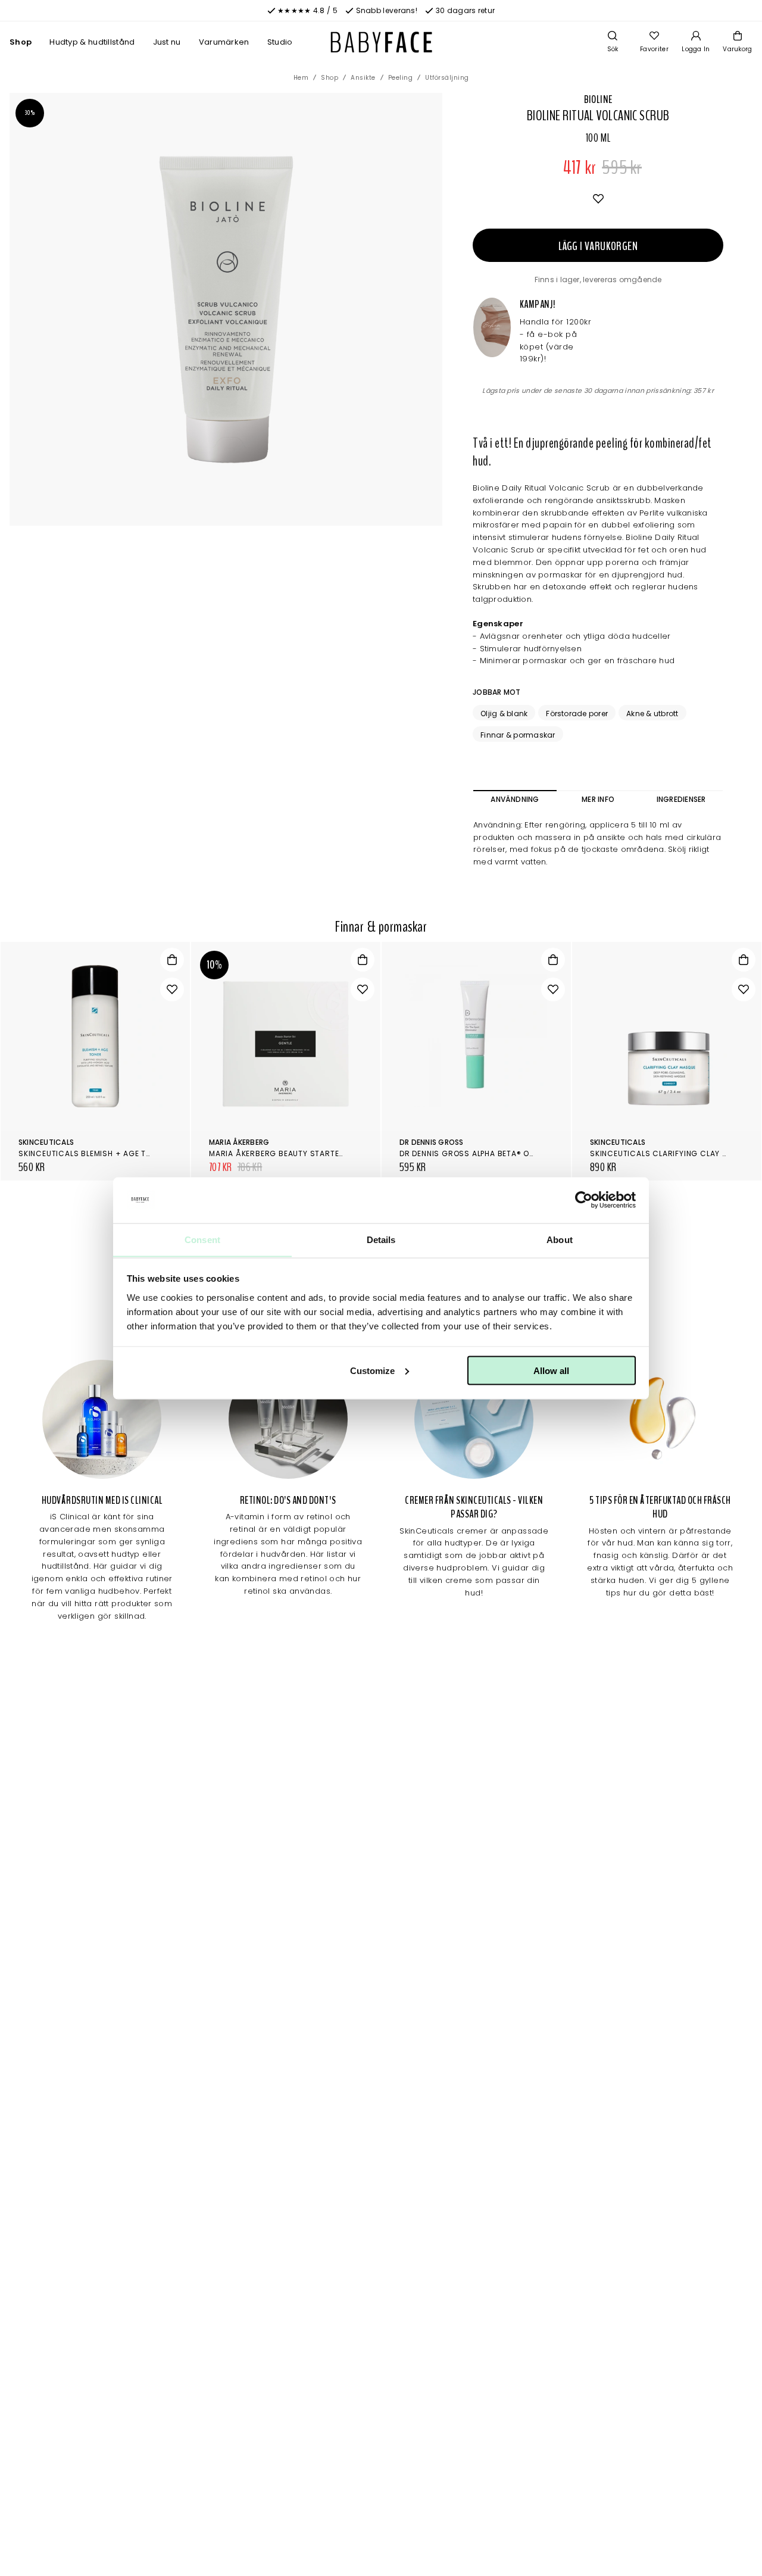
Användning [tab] (515, 799)
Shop (21, 42)
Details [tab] (381, 1239)
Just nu (167, 42)
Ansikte (363, 78)
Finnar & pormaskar (518, 735)
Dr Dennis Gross (432, 1142)
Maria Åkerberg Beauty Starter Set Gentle (300, 1153)
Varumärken (224, 42)
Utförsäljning (447, 78)
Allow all (551, 1370)
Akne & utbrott (652, 714)
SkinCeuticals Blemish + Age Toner (92, 1153)
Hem (301, 78)
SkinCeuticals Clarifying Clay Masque (672, 1153)
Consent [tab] (202, 1239)
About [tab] (560, 1239)
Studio (280, 42)
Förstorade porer (577, 714)
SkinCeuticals (46, 1142)
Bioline (598, 99)
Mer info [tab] (598, 799)
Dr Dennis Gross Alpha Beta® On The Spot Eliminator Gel (518, 1153)
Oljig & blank (504, 714)
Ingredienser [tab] (681, 799)
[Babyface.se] (381, 42)
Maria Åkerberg (239, 1142)
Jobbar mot (496, 692)
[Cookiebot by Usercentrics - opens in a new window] (584, 1200)
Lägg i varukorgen (598, 246)
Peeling (401, 78)
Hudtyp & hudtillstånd (92, 42)
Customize (372, 1370)
